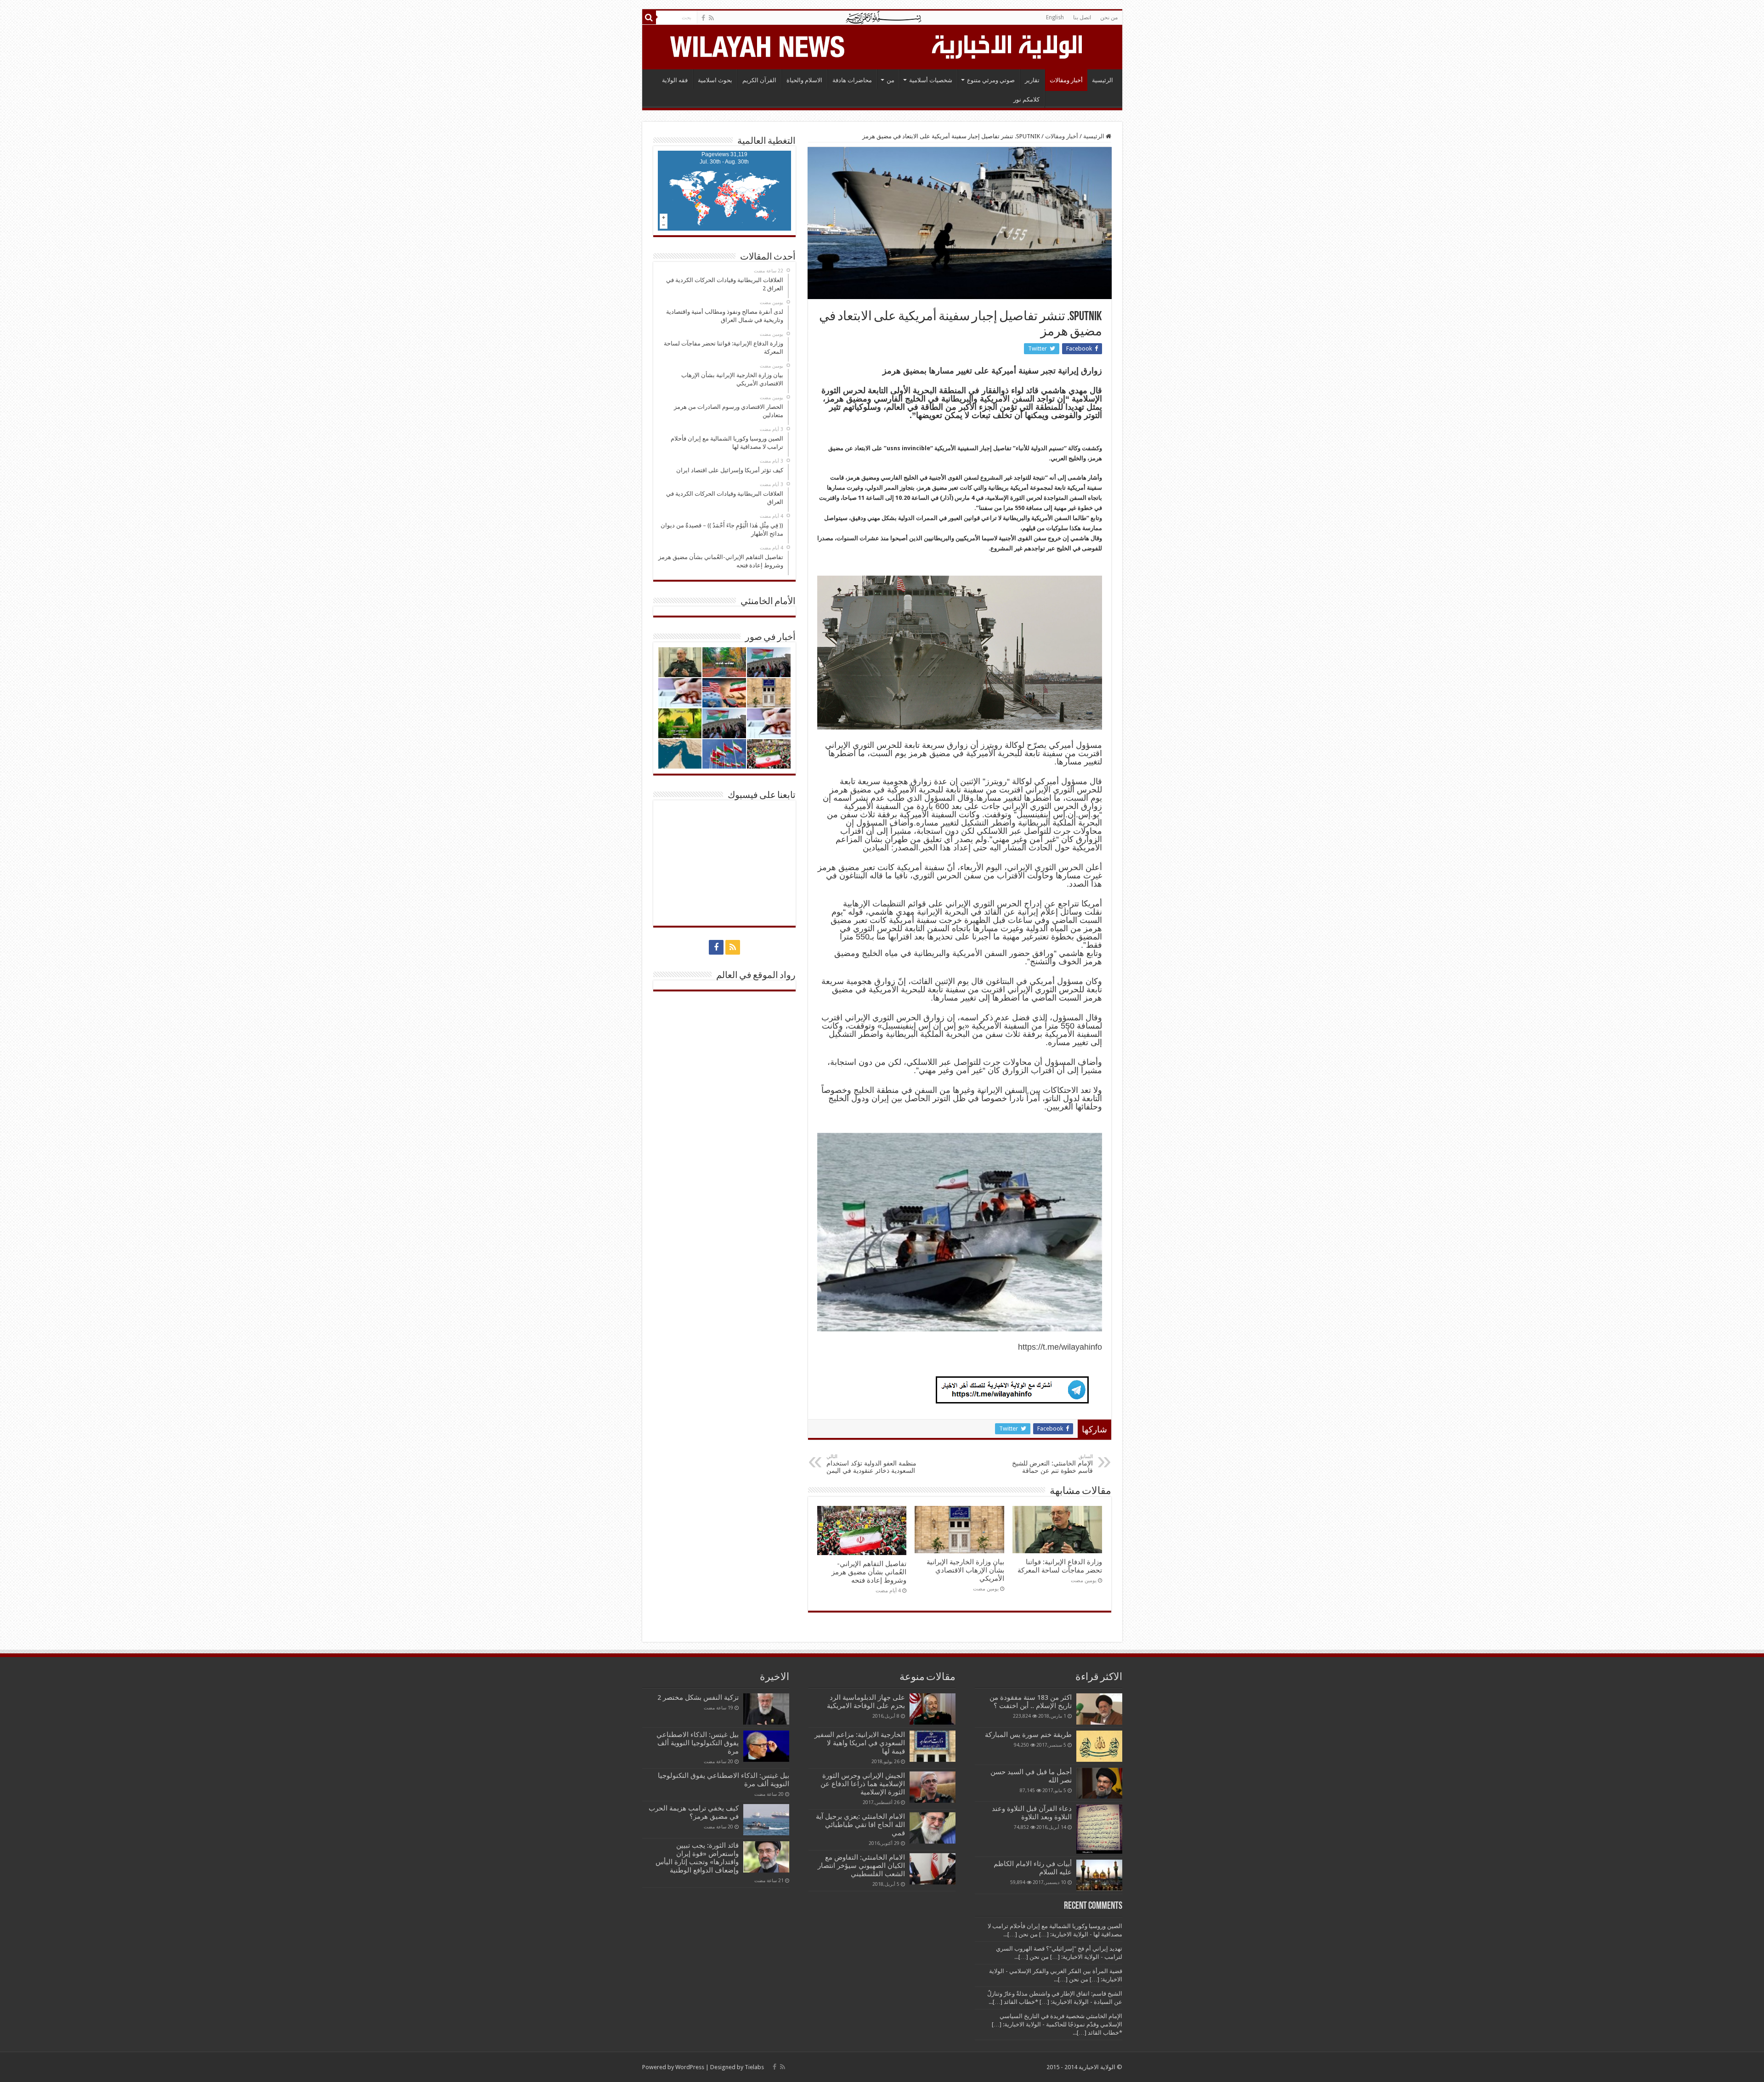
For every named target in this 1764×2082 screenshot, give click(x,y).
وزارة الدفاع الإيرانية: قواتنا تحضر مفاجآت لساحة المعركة (1060, 1566)
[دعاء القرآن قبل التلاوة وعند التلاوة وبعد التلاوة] (1099, 1829)
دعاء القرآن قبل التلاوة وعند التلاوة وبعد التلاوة (1032, 1813)
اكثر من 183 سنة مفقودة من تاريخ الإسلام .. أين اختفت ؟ (1031, 1702)
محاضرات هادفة (852, 80)
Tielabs (754, 2067)
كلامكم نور (1026, 99)
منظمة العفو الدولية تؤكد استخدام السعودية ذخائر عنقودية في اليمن (871, 1464)
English (1055, 17)
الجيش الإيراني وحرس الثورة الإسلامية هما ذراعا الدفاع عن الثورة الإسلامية (863, 1784)
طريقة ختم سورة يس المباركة (1028, 1735)
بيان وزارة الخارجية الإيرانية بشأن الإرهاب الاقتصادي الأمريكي (965, 1570)
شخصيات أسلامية (931, 80)
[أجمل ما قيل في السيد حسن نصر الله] (1099, 1783)
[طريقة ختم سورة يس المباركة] (1099, 1746)
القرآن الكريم (759, 80)
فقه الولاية (675, 80)
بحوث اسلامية (715, 80)
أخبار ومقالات (1066, 80)
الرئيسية (1102, 80)
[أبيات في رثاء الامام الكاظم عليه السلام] (1099, 1875)
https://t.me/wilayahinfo (1060, 1347)
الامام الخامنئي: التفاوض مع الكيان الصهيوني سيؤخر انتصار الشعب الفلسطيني (861, 1866)
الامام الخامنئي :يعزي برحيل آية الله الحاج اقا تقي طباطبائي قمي (860, 1825)
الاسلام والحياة (804, 80)
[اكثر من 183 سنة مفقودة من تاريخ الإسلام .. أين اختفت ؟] (1099, 1709)
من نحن (1109, 17)
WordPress (690, 2067)
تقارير (1032, 80)
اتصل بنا (1082, 17)
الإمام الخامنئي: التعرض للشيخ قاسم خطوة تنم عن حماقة (1052, 1464)
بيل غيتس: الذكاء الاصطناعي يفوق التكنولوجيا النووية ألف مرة (698, 1743)
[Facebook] (703, 18)
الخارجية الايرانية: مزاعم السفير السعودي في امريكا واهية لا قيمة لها (860, 1743)
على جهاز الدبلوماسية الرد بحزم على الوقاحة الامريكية (866, 1702)
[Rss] (711, 18)
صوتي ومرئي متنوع (991, 80)
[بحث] (649, 17)
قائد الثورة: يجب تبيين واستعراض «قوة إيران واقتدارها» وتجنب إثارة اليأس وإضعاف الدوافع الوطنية (697, 1858)
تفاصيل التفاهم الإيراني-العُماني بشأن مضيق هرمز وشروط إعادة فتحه (869, 1572)
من (890, 80)
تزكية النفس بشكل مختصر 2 (698, 1697)
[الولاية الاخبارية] (1008, 45)
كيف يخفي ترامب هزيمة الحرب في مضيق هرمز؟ (694, 1812)
